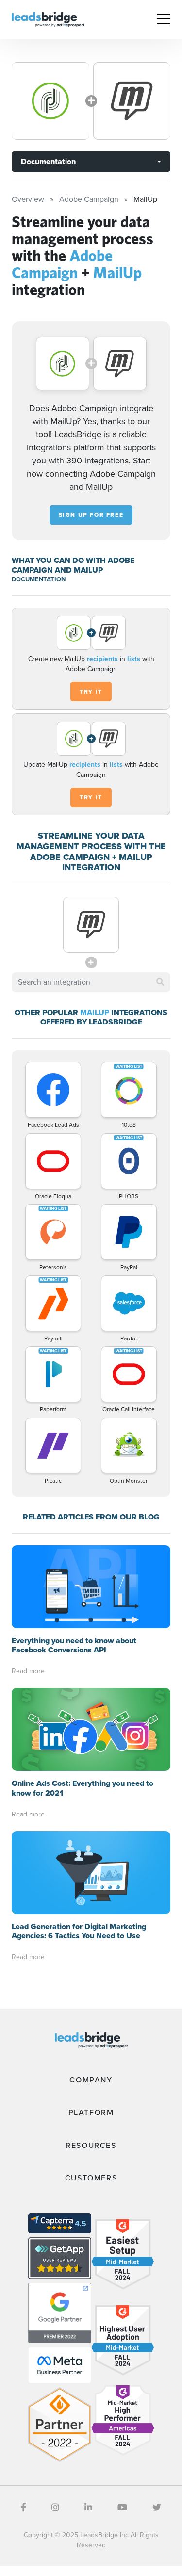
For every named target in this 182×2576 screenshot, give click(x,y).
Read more (28, 1671)
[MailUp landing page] (132, 101)
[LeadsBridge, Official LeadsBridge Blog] (48, 19)
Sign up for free (91, 515)
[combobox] (91, 982)
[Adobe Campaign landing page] (50, 101)
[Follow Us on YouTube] (122, 2508)
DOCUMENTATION (39, 579)
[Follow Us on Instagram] (55, 2508)
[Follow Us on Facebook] (24, 2508)
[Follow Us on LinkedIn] (88, 2508)
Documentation (48, 161)
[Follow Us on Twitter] (157, 2508)
